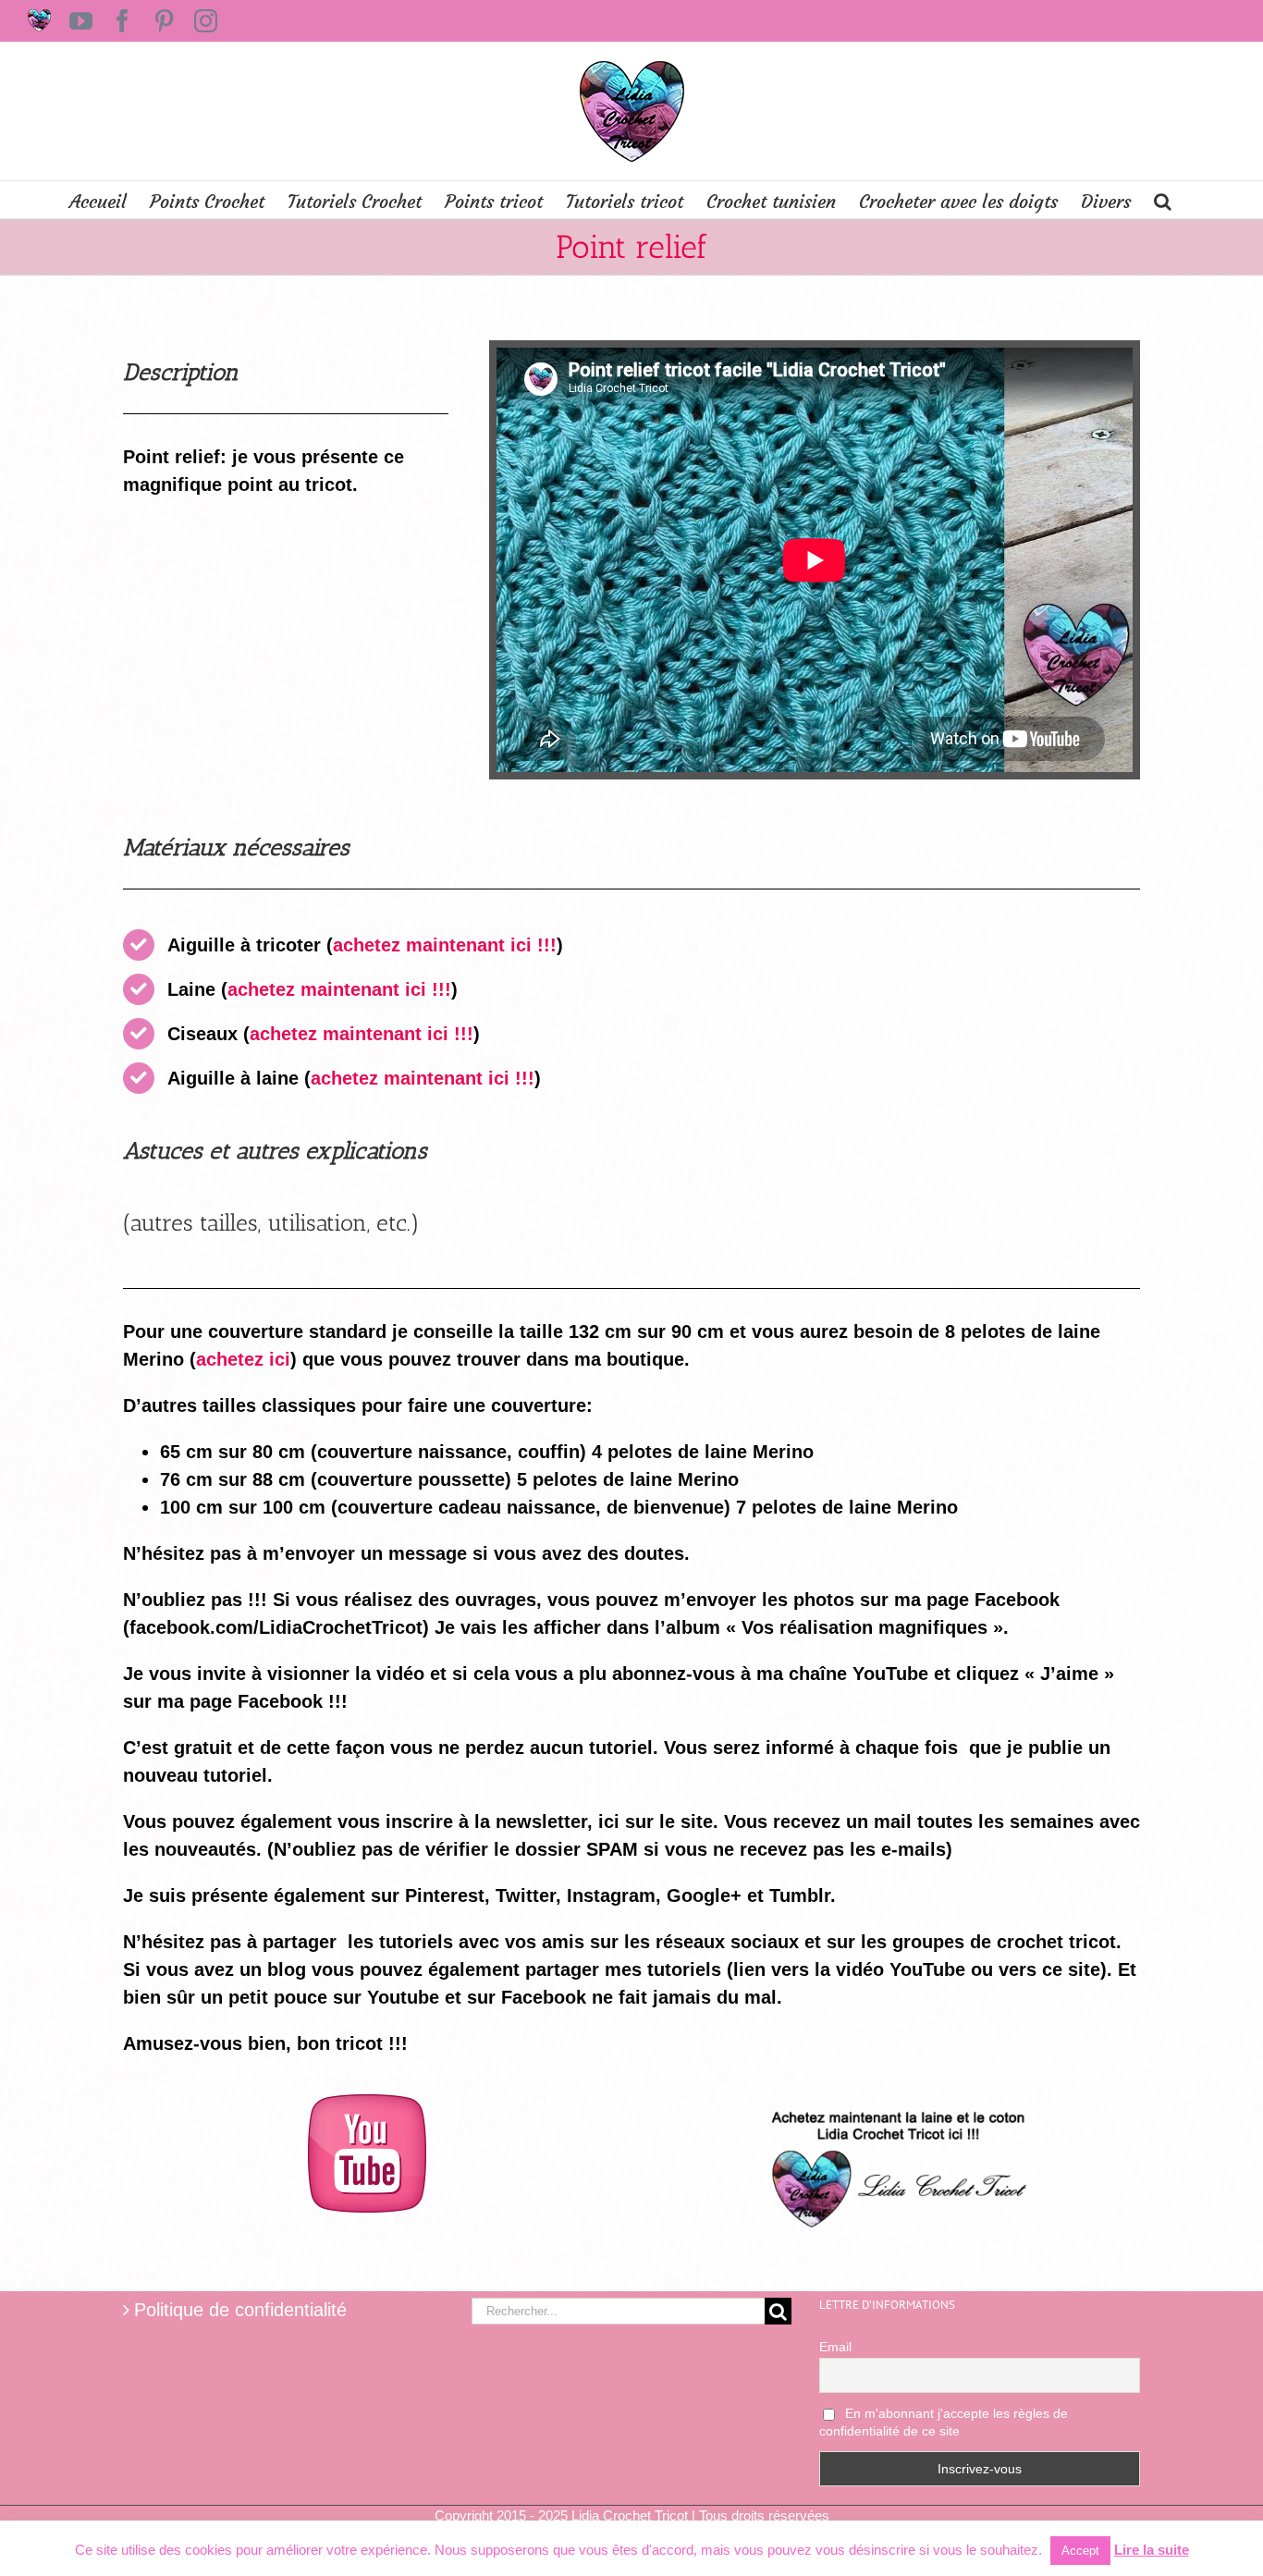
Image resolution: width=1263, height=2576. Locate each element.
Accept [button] (1080, 2551)
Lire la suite (1152, 2550)
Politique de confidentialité (240, 2310)
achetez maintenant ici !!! (445, 945)
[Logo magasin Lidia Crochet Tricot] (896, 2104)
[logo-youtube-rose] (367, 2104)
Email (835, 2347)
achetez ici (243, 1359)
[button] (1163, 200)
